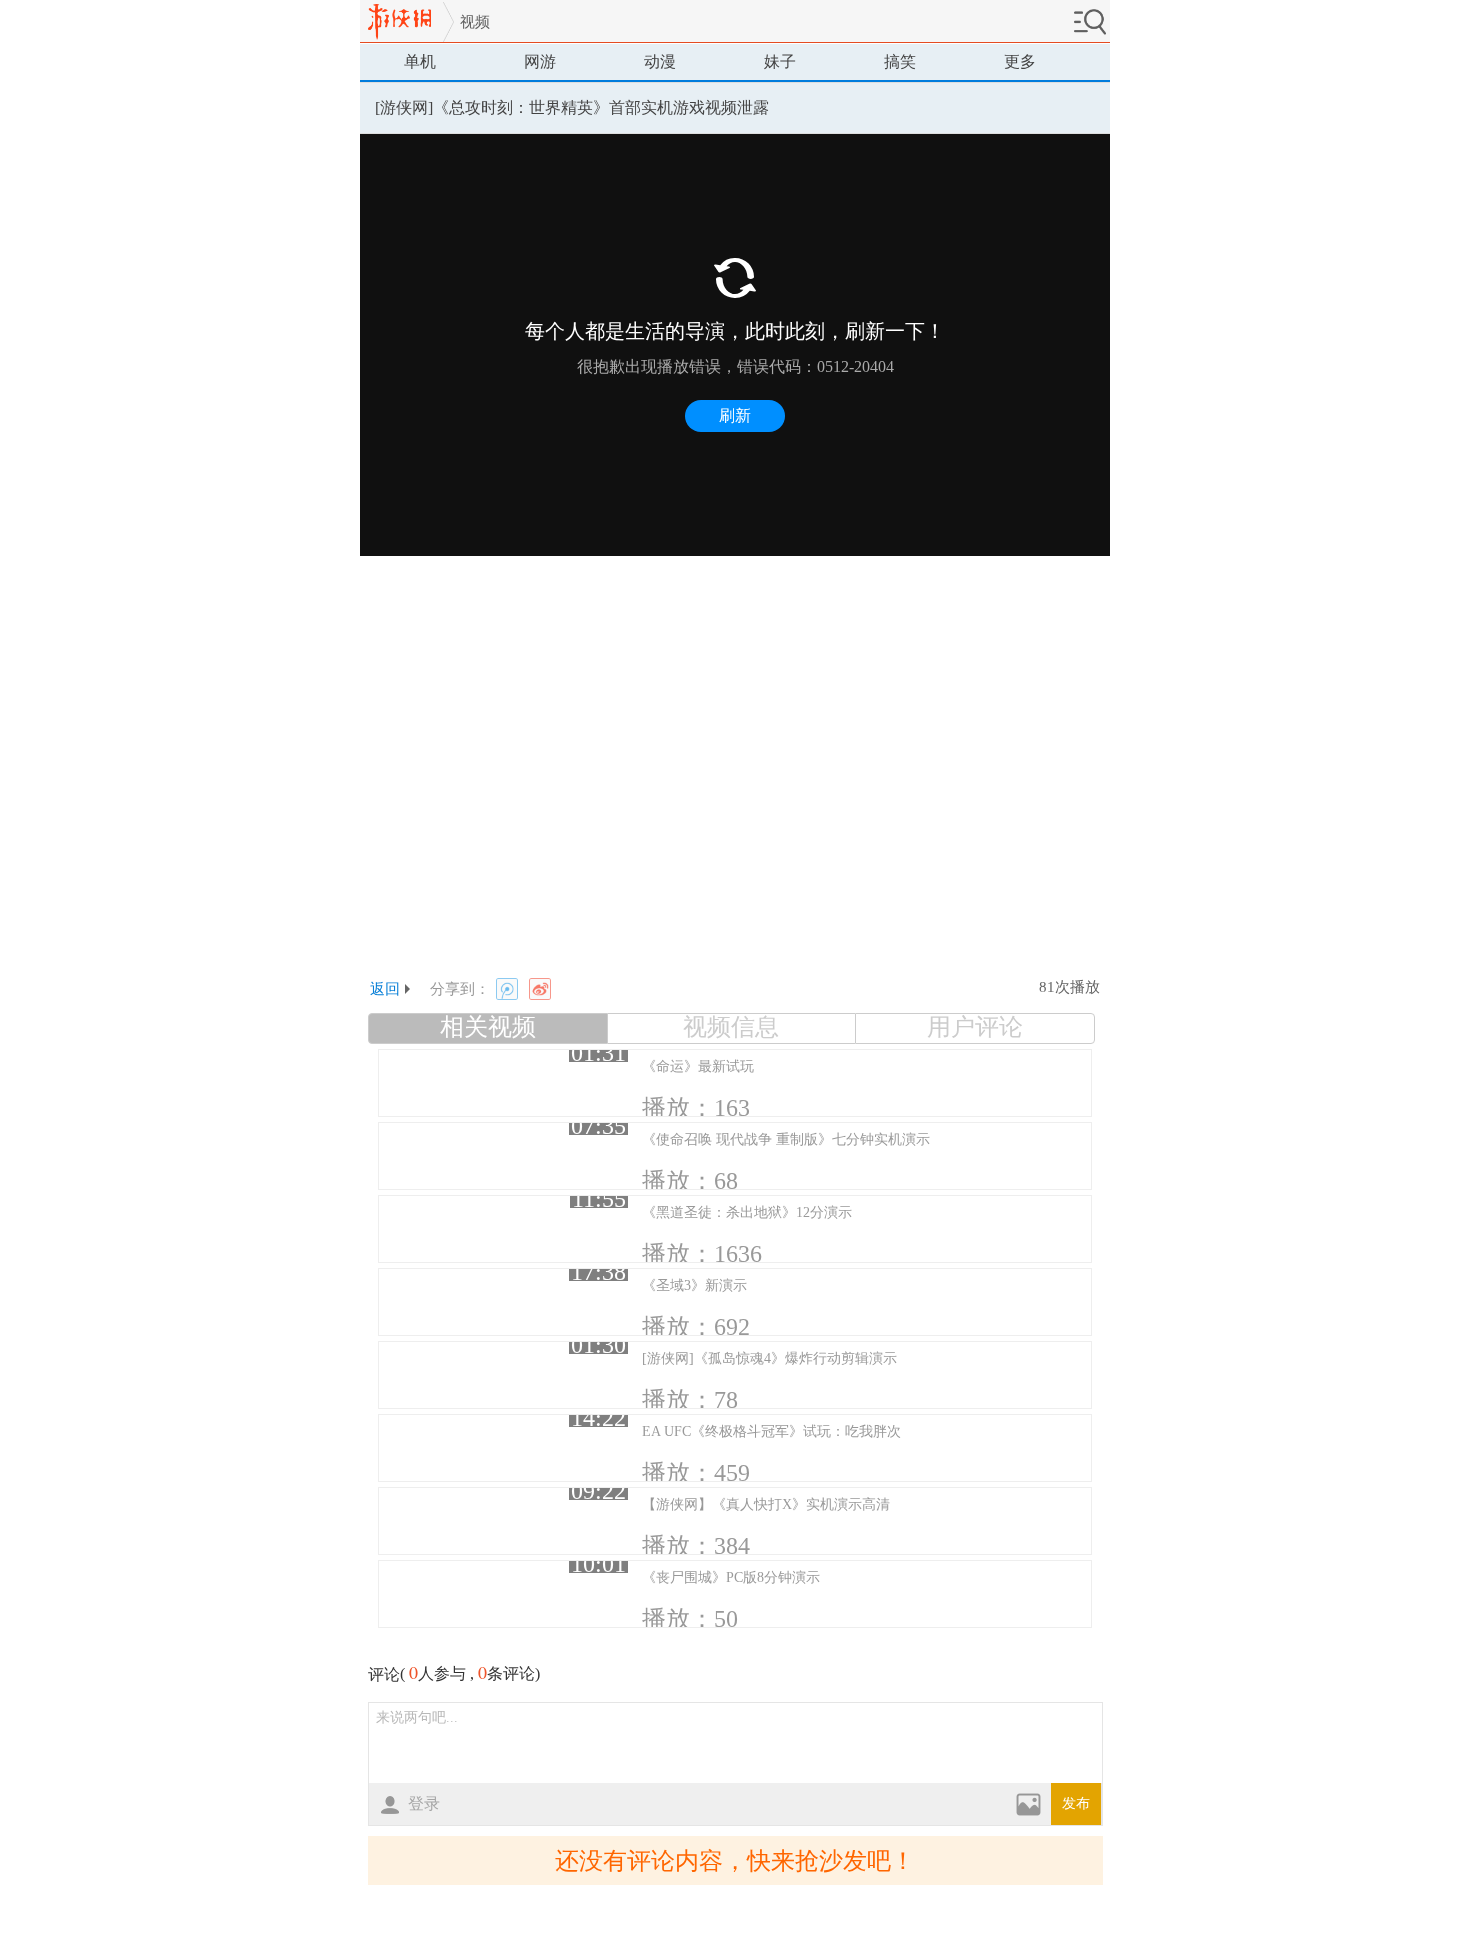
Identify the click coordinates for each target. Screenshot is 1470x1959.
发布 (1076, 1803)
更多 (1020, 61)
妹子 (780, 61)
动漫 (660, 61)
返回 (385, 989)
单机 (420, 61)
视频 (475, 22)
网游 (540, 61)
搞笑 (900, 61)
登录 (424, 1803)
